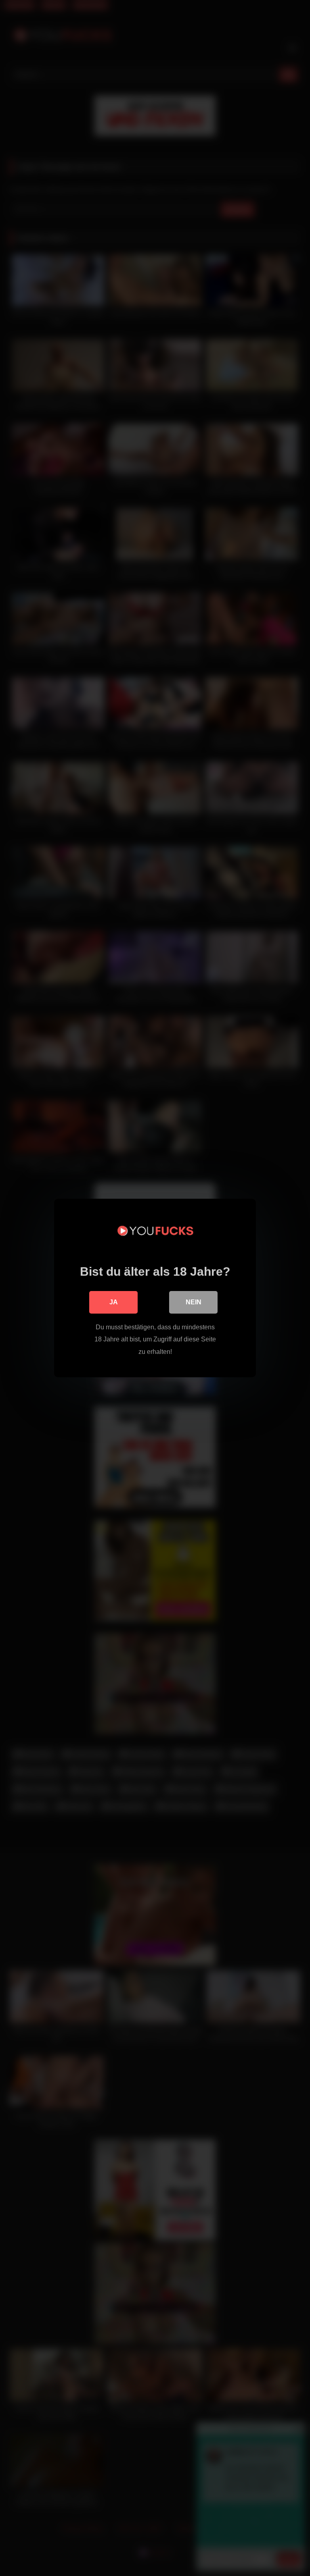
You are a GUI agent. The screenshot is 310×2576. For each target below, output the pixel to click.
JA (114, 1302)
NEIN (194, 1302)
